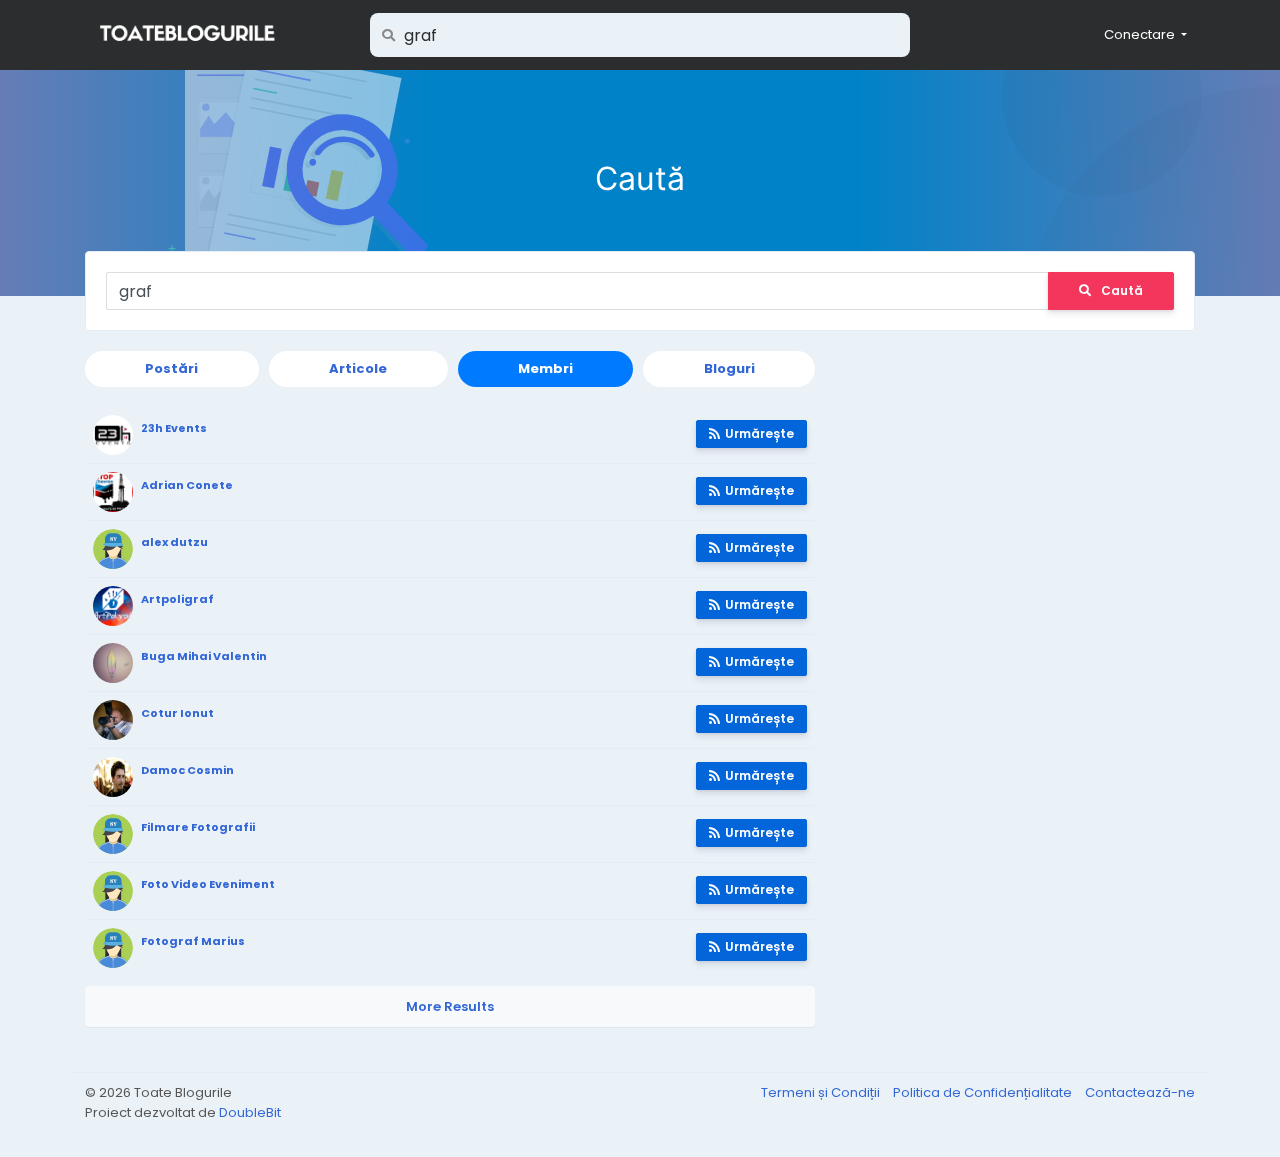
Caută (1122, 290)
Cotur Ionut (177, 713)
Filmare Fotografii (198, 827)
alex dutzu (174, 542)
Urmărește (759, 433)
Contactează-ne (1140, 1092)
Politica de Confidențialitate (984, 1092)
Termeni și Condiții (822, 1092)
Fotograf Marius (193, 941)
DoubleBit (250, 1112)
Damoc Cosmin (187, 770)
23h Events (174, 428)
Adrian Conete (187, 485)
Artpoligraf (177, 599)
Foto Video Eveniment (208, 884)
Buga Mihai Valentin (204, 656)
